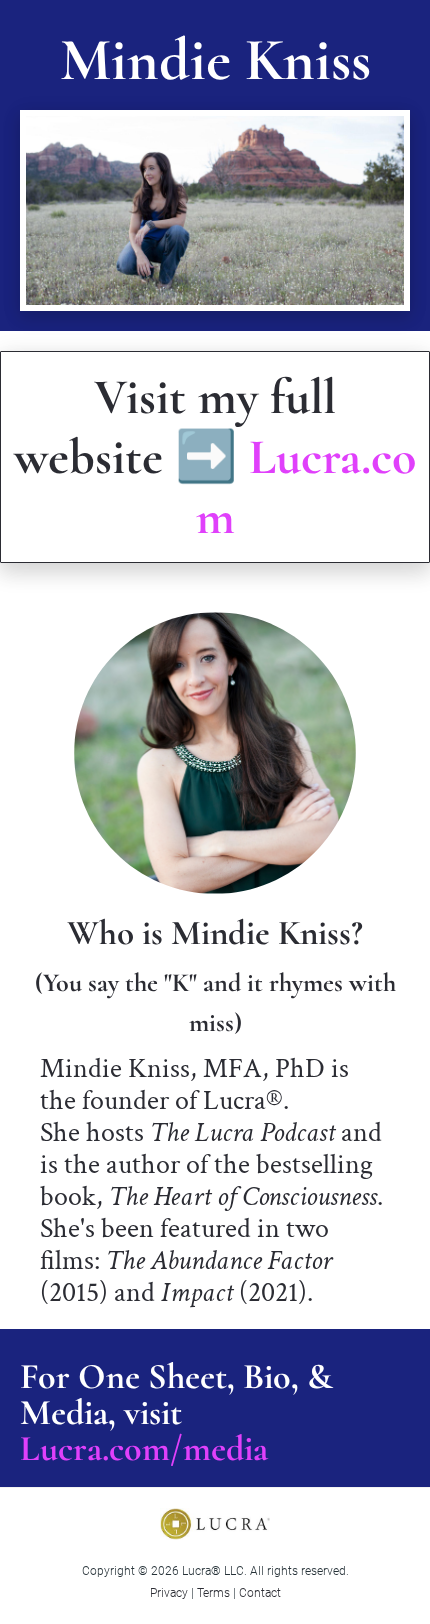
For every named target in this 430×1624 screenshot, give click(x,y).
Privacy (169, 1593)
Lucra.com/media (144, 1448)
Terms (213, 1593)
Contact (260, 1593)
